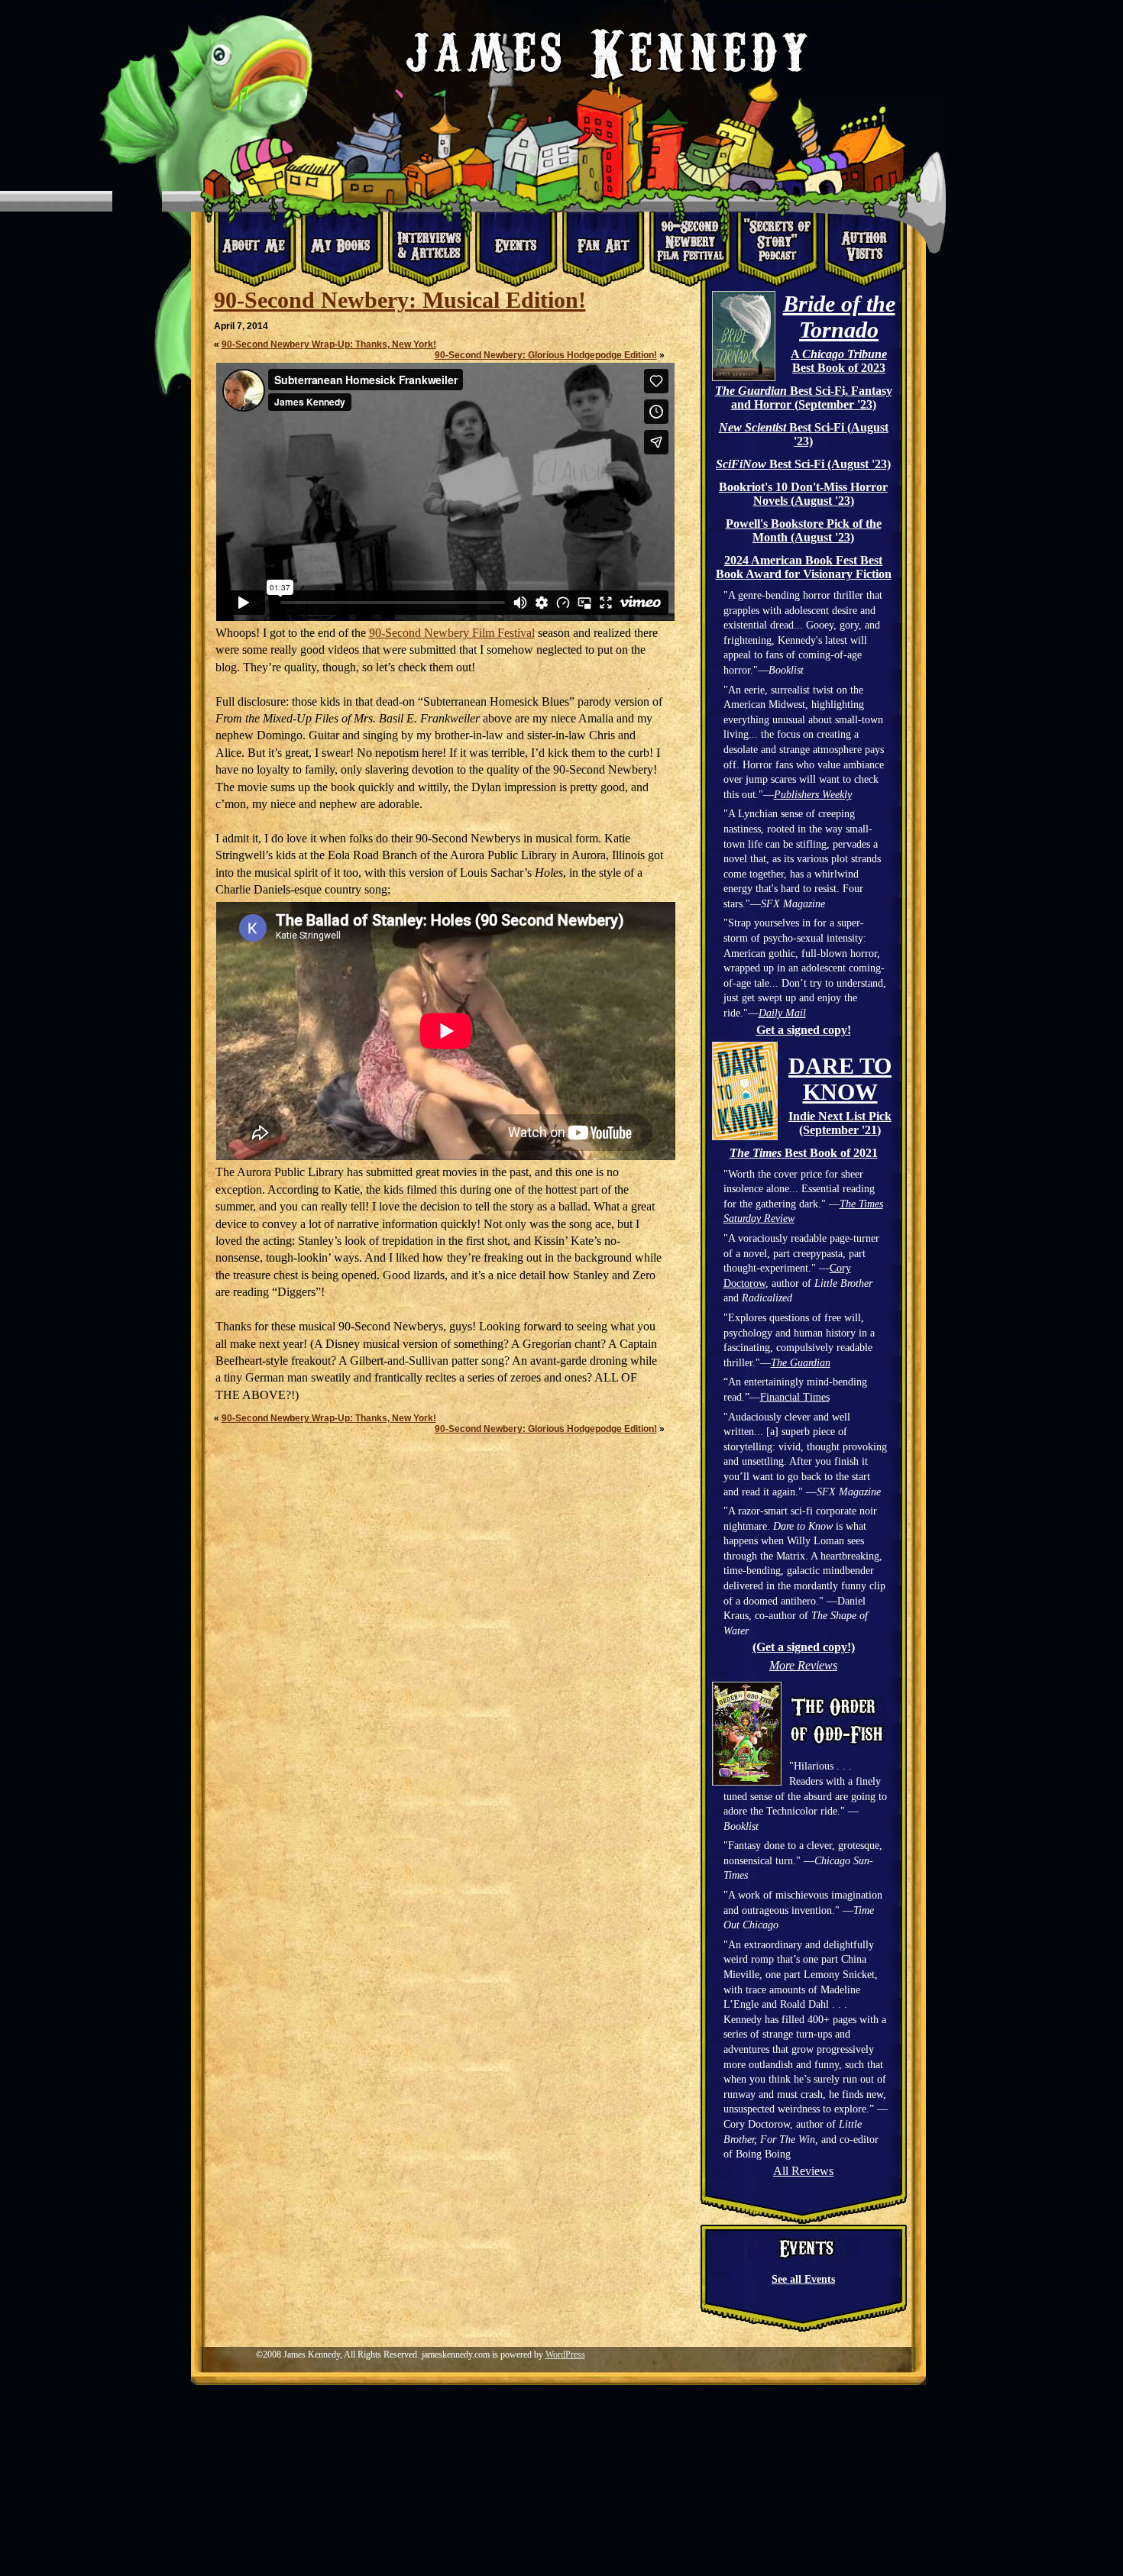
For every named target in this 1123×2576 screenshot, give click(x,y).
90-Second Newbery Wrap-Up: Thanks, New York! (329, 344)
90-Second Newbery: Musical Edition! (400, 300)
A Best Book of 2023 (839, 361)
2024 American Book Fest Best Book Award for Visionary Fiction (804, 567)
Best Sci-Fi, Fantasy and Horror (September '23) (804, 398)
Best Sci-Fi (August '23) (804, 434)
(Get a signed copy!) (804, 1647)
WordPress (565, 2355)
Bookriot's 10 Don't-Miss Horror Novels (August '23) (803, 494)
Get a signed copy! (804, 1030)
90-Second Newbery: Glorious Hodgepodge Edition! (546, 355)
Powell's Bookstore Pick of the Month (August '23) (804, 530)
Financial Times (795, 1397)
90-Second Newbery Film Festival (452, 633)
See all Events (803, 2279)
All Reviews (803, 2171)
